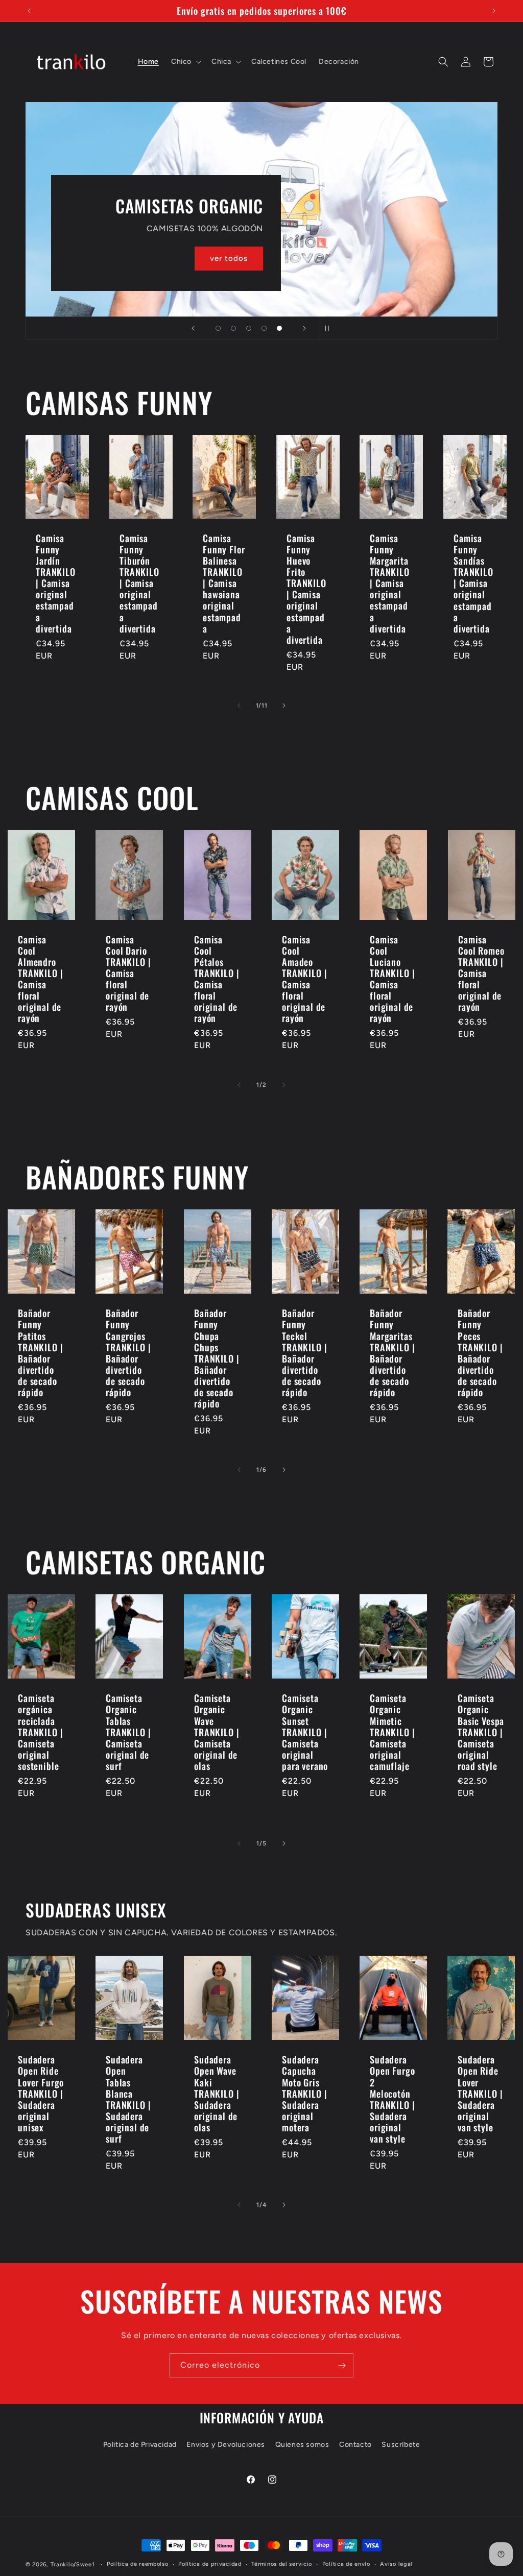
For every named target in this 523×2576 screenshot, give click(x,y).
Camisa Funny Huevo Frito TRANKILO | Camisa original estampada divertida (306, 589)
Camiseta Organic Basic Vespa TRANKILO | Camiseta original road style (481, 1732)
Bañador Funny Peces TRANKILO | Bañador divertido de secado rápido (480, 1353)
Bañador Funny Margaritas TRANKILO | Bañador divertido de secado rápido (392, 1353)
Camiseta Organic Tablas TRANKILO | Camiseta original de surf (128, 1732)
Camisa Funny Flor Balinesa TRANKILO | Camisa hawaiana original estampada (224, 583)
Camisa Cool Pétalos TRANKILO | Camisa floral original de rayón (217, 979)
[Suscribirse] (342, 2365)
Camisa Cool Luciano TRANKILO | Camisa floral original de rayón (392, 979)
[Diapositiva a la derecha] (284, 706)
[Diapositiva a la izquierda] (239, 706)
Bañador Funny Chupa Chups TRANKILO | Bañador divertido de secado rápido (217, 1358)
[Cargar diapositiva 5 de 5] (279, 328)
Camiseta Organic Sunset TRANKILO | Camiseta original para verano (305, 1732)
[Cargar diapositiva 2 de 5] (233, 328)
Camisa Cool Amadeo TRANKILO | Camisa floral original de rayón (304, 979)
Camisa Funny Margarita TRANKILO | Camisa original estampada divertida (390, 583)
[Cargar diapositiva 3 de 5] (249, 328)
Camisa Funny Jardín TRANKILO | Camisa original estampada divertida (56, 583)
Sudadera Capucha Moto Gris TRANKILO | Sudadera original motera (304, 2093)
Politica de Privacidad (140, 2445)
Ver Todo (166, 211)
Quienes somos (302, 2445)
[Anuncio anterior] (29, 11)
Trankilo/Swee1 (73, 2565)
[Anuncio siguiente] (494, 11)
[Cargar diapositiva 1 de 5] (218, 328)
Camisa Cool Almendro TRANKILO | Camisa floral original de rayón (40, 979)
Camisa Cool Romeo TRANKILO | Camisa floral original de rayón (481, 973)
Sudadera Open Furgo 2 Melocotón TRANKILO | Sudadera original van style (392, 2099)
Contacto (355, 2445)
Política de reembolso (138, 2564)
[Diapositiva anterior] (193, 328)
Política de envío (346, 2564)
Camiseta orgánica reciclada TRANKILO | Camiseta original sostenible (40, 1732)
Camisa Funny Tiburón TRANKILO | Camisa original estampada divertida (139, 583)
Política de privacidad (210, 2564)
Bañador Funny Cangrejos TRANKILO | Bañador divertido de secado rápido (128, 1353)
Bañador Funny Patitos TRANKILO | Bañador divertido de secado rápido (40, 1353)
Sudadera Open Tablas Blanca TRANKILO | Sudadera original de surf (128, 2099)
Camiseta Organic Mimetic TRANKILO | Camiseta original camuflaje (392, 1732)
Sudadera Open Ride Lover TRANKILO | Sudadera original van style (480, 2093)
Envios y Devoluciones (226, 2445)
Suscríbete (401, 2445)
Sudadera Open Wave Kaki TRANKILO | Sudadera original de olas (217, 2093)
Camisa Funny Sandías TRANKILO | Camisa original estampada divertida (473, 583)
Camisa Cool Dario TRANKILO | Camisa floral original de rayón (128, 973)
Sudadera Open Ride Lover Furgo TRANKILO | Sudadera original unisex (41, 2093)
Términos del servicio (282, 2564)
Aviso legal (396, 2564)
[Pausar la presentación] (330, 328)
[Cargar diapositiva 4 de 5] (264, 328)
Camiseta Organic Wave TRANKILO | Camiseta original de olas (217, 1732)
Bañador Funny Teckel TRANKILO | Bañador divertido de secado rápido (304, 1353)
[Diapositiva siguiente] (304, 328)
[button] (185, 62)
